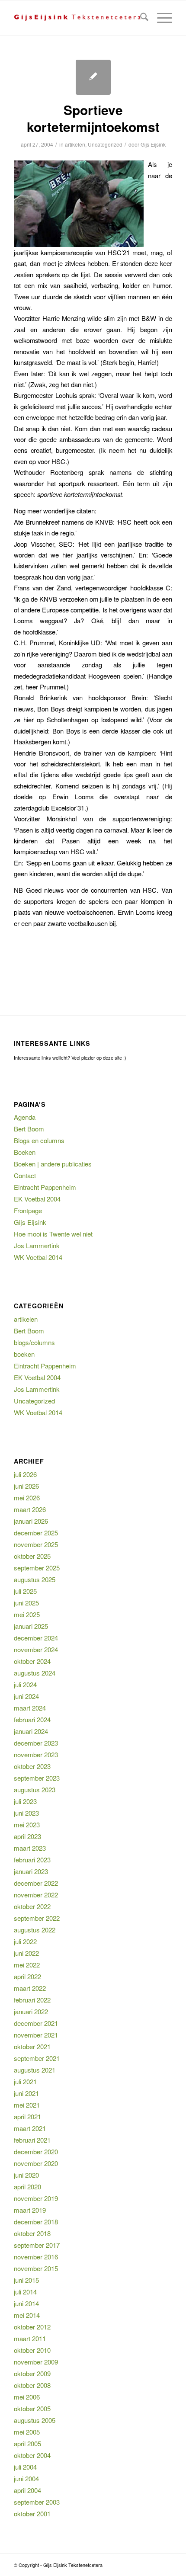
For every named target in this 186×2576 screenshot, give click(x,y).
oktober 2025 (32, 1556)
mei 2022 (27, 1965)
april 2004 (27, 2490)
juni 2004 (26, 2478)
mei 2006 (27, 2397)
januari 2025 (31, 1626)
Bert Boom (29, 1129)
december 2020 (36, 2151)
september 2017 (37, 2245)
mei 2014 (27, 2315)
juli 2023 (25, 1801)
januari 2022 (31, 2011)
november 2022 (36, 1895)
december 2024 (36, 1638)
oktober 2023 (32, 1766)
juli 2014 (25, 2292)
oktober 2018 (32, 2233)
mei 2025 (27, 1614)
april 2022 (27, 1976)
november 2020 (36, 2163)
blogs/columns (34, 1342)
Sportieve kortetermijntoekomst (93, 118)
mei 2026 (27, 1498)
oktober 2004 (32, 2455)
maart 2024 (30, 1708)
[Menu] (160, 18)
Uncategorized (105, 144)
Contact (25, 1175)
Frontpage (28, 1210)
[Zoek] (140, 18)
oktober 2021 (32, 2046)
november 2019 (36, 2198)
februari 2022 (32, 2000)
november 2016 (36, 2257)
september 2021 (37, 2058)
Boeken (25, 1152)
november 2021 (36, 2035)
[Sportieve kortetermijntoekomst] (93, 77)
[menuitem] (140, 18)
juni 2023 (26, 1813)
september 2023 (37, 1778)
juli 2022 (25, 1941)
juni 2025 (26, 1603)
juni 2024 (26, 1696)
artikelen (75, 144)
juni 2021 (26, 2093)
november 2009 (36, 2362)
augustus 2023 (35, 1789)
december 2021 (36, 2023)
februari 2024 (32, 1719)
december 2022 (36, 1883)
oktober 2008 (32, 2385)
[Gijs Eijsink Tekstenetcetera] (77, 18)
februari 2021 (32, 2140)
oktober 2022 (32, 1906)
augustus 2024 (35, 1673)
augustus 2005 (35, 2420)
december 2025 (36, 1533)
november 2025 (36, 1544)
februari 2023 (32, 1860)
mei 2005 (27, 2432)
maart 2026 (30, 1509)
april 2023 (27, 1836)
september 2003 (37, 2502)
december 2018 (36, 2222)
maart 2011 (30, 2338)
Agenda (25, 1117)
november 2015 (36, 2268)
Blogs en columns (39, 1140)
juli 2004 (25, 2467)
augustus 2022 (35, 1930)
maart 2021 (30, 2128)
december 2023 (36, 1743)
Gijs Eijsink (153, 144)
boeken (24, 1354)
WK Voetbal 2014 (38, 1257)
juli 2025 (25, 1591)
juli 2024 (25, 1684)
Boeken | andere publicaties (53, 1164)
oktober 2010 (32, 2350)
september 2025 (37, 1568)
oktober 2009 (32, 2373)
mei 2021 (27, 2105)
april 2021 (27, 2116)
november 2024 (36, 1649)
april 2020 (27, 2187)
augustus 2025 (35, 1579)
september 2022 (37, 1918)
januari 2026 (31, 1521)
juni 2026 (26, 1486)
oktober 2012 (32, 2327)
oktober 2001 (32, 2514)
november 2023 (36, 1754)
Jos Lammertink (37, 1245)
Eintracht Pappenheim (45, 1187)
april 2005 (27, 2443)
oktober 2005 (32, 2408)
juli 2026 (25, 1474)
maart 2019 (30, 2210)
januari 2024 (31, 1731)
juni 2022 (26, 1953)
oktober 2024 (32, 1661)
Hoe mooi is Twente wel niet (53, 1234)
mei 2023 (27, 1825)
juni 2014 (26, 2303)
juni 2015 (26, 2280)
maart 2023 (30, 1848)
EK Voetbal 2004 (37, 1199)
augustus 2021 (35, 2070)
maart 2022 (30, 1988)
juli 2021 (25, 2081)
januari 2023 (31, 1871)
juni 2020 (26, 2175)
